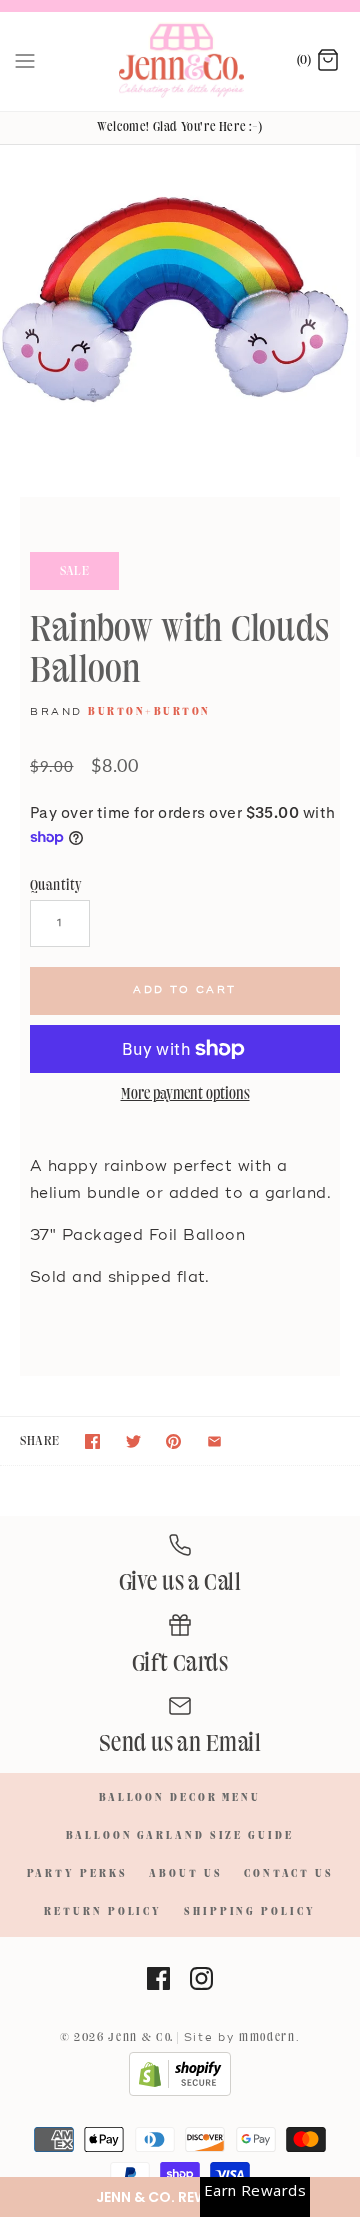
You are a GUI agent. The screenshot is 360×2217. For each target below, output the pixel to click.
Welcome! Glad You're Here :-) (179, 127)
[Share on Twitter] (133, 1441)
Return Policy (103, 1912)
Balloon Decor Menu (180, 1798)
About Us (185, 1874)
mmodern (267, 2037)
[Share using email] (214, 1441)
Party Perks (77, 1874)
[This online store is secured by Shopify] (180, 2093)
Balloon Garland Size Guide (179, 1836)
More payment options (185, 1095)
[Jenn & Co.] (180, 61)
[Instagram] (201, 1978)
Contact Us (288, 1874)
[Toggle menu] (25, 61)
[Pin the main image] (173, 1441)
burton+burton (149, 712)
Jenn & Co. (141, 2037)
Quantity (56, 885)
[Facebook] (158, 1978)
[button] (180, 2197)
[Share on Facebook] (92, 1441)
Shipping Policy (250, 1912)
